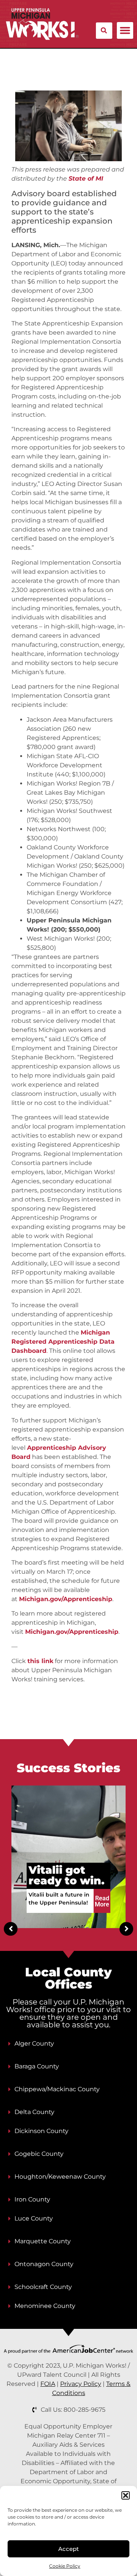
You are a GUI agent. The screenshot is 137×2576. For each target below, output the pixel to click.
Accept (68, 2549)
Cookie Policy (65, 2566)
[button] (126, 2495)
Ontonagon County (44, 2264)
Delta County (34, 2112)
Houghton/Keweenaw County (60, 2177)
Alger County (34, 2043)
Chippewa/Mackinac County (57, 2089)
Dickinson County (41, 2131)
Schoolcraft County (43, 2287)
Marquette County (43, 2241)
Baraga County (37, 2066)
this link (40, 1661)
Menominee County (45, 2306)
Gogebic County (39, 2154)
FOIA (48, 2384)
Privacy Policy (81, 2384)
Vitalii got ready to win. (67, 1875)
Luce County (34, 2218)
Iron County (32, 2199)
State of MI (86, 179)
